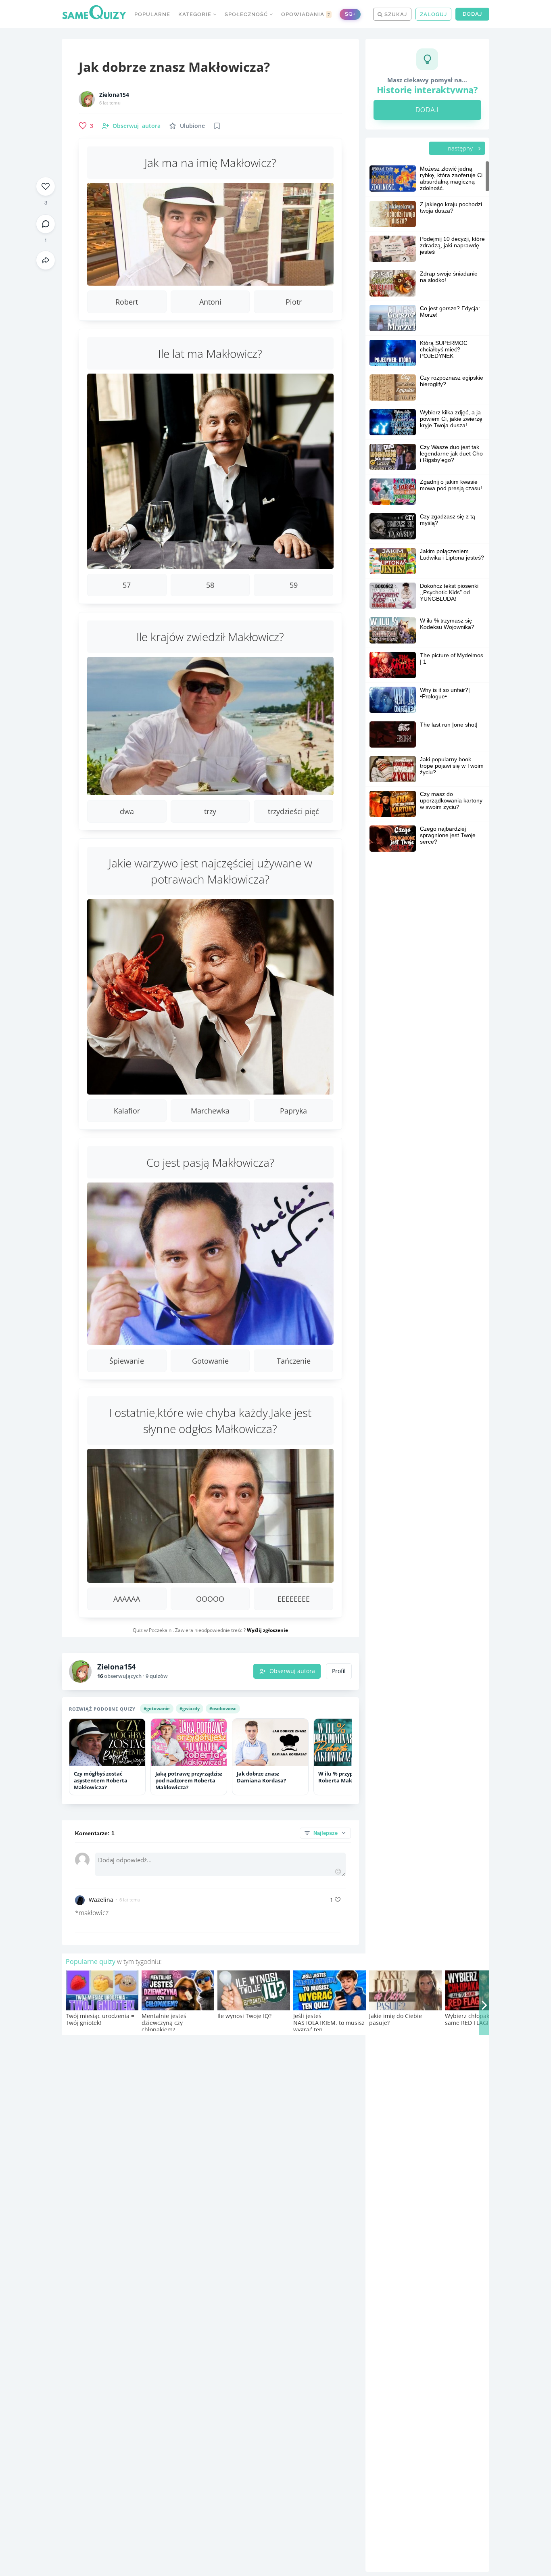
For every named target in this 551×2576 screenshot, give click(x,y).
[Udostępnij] (46, 260)
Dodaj (472, 14)
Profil (339, 1671)
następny (461, 148)
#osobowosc (223, 1708)
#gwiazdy (190, 1708)
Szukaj (395, 14)
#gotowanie (157, 1708)
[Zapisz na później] (217, 126)
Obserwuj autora (292, 1671)
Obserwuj (137, 126)
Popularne (152, 14)
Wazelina (101, 1900)
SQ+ (350, 14)
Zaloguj (433, 14)
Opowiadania (306, 14)
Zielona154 (114, 95)
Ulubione (192, 126)
